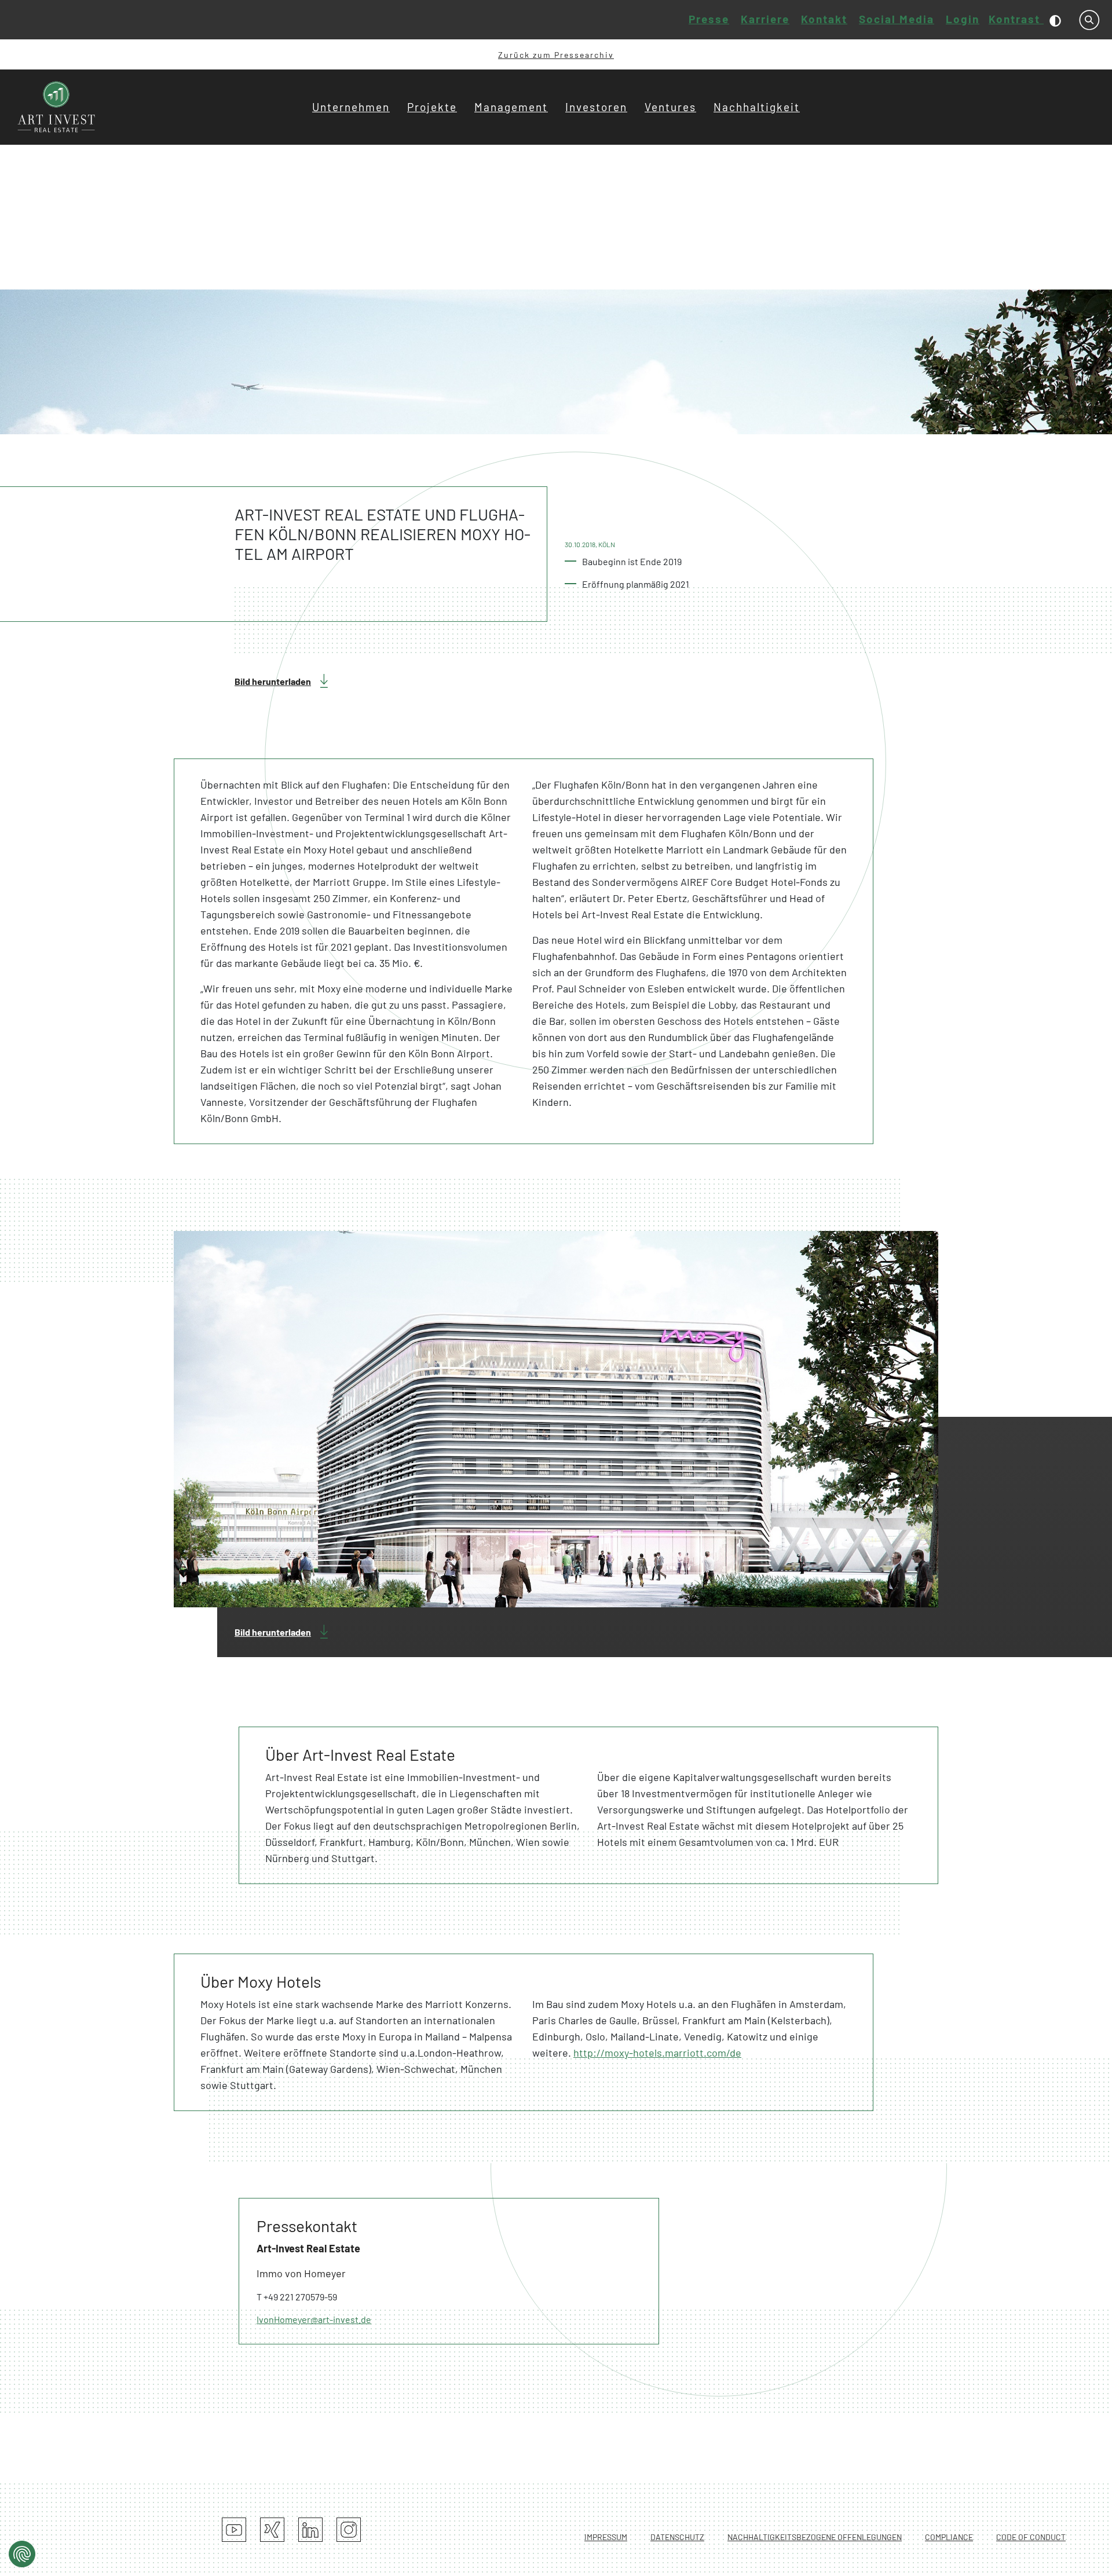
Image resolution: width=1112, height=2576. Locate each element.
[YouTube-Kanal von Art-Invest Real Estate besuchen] (234, 2530)
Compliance (949, 2537)
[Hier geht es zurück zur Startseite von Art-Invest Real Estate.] (57, 107)
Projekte (432, 107)
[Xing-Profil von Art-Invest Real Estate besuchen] (272, 2530)
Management (511, 107)
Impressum (606, 2537)
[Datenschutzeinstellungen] (22, 2554)
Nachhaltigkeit (757, 107)
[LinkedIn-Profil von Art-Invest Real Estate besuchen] (310, 2530)
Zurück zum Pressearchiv (556, 55)
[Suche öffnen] (1089, 20)
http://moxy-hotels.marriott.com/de (657, 2053)
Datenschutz (677, 2537)
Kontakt (824, 19)
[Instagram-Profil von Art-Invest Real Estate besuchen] (349, 2530)
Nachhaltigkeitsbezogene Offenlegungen (815, 2537)
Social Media (897, 19)
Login (963, 19)
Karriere (765, 19)
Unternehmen (351, 107)
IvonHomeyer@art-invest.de (314, 2319)
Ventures (670, 107)
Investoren (596, 107)
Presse (709, 19)
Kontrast (1016, 19)
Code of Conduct (1031, 2537)
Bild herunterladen (273, 681)
